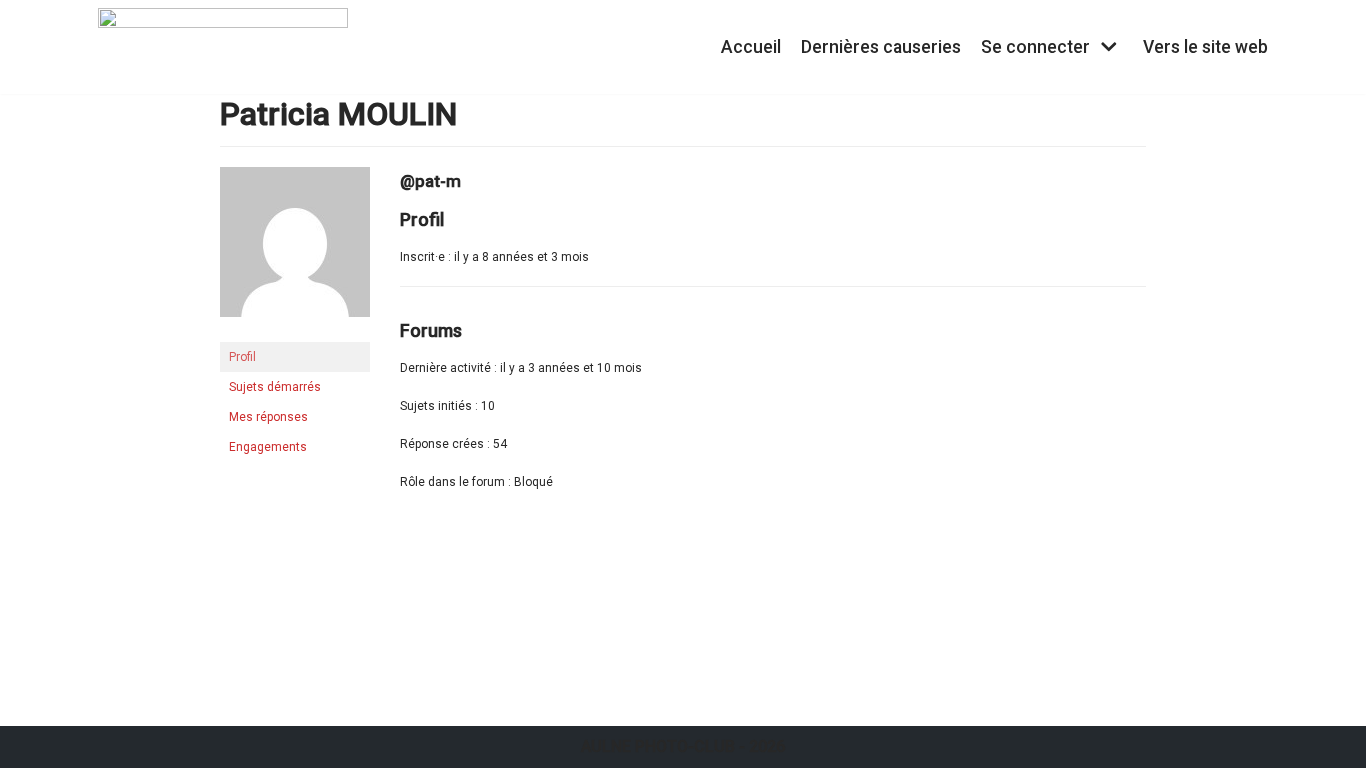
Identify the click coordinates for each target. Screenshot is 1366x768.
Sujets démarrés (275, 387)
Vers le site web (1205, 47)
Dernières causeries (881, 47)
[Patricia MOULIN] (295, 333)
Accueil (751, 47)
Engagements (268, 447)
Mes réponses (268, 417)
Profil (242, 357)
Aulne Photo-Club (658, 746)
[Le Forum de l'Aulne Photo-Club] (223, 47)
